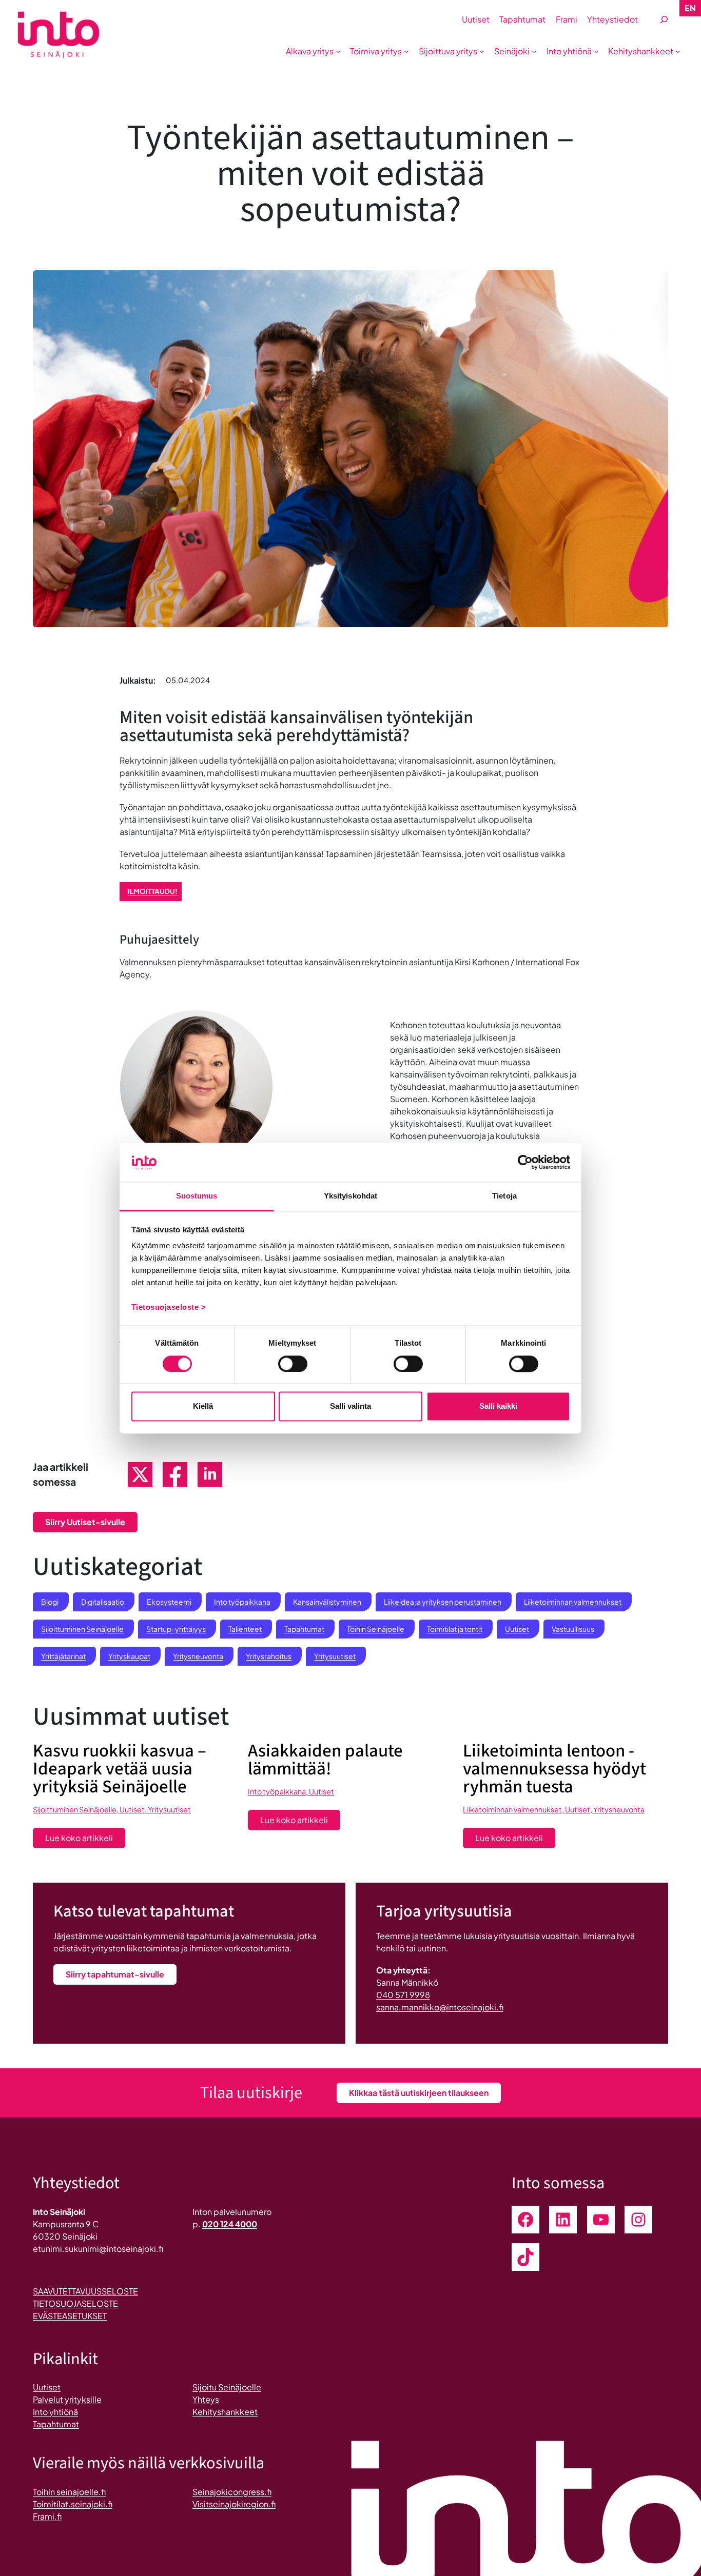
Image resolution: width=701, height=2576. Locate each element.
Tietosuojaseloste (75, 2303)
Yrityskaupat (129, 1656)
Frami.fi (47, 2516)
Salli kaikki (498, 1406)
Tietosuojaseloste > (169, 1307)
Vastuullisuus (573, 1629)
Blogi (50, 1602)
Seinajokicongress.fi (232, 2492)
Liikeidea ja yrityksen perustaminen (443, 1602)
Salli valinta (350, 1406)
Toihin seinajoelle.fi (69, 2492)
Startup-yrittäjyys (176, 1629)
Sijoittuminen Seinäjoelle (82, 1629)
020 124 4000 (230, 2224)
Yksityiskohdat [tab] (350, 1196)
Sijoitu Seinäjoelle (227, 2387)
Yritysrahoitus (269, 1656)
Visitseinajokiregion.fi (234, 2504)
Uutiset (517, 1629)
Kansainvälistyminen (327, 1602)
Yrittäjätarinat (63, 1656)
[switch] (293, 1364)
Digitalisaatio (103, 1602)
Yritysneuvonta (198, 1656)
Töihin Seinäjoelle (376, 1629)
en (690, 8)
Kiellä (203, 1406)
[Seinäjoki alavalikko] (534, 51)
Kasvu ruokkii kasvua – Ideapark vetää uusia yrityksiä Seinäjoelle (120, 1769)
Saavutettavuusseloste (85, 2291)
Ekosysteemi (169, 1602)
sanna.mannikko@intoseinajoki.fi (440, 2007)
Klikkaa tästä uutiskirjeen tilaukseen (419, 2093)
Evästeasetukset (70, 2316)
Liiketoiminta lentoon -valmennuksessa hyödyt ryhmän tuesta (554, 1769)
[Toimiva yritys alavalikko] (406, 51)
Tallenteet (245, 1629)
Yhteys (206, 2399)
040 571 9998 (403, 1995)
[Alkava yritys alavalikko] (338, 51)
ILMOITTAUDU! (153, 891)
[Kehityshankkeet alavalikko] (678, 51)
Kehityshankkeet (225, 2412)
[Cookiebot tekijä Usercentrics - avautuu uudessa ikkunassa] (525, 1162)
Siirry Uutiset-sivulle (85, 1522)
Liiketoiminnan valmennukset (573, 1602)
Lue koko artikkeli (85, 1840)
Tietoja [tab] (504, 1196)
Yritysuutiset (335, 1656)
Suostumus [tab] (197, 1196)
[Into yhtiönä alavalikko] (596, 51)
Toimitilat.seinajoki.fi (73, 2504)
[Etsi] (664, 20)
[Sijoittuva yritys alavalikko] (482, 51)
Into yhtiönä (55, 2412)
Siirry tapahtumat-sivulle (115, 1974)
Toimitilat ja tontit (455, 1629)
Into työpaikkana (242, 1602)
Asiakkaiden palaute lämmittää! (325, 1760)
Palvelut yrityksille (67, 2399)
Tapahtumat (304, 1629)
